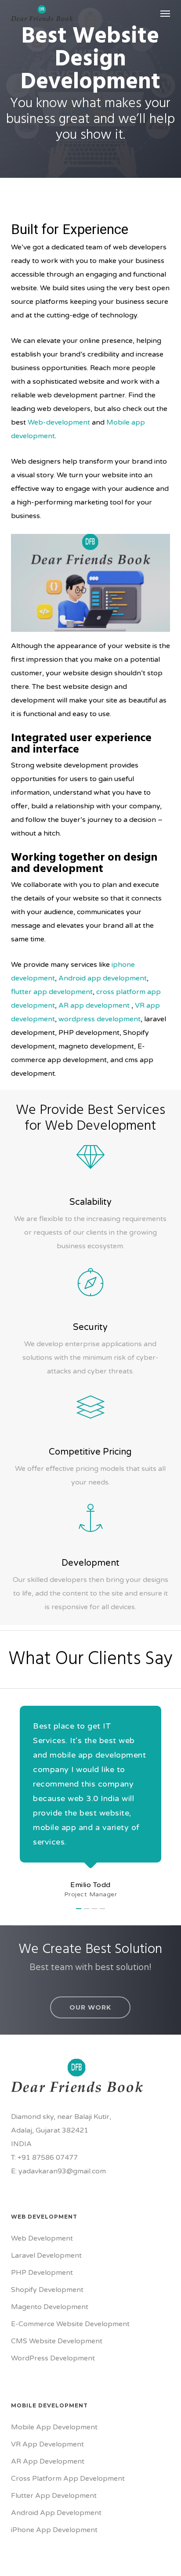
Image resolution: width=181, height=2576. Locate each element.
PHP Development (42, 2273)
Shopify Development (47, 2290)
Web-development (59, 422)
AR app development (94, 1005)
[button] (165, 13)
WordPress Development (53, 2358)
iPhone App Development (54, 2530)
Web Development (42, 2238)
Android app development (103, 978)
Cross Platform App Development (68, 2479)
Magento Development (50, 2307)
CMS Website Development (57, 2341)
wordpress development (100, 1019)
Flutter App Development (54, 2496)
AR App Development (48, 2461)
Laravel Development (46, 2255)
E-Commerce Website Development (70, 2324)
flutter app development (52, 992)
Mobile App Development (54, 2427)
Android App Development (56, 2513)
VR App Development (47, 2444)
